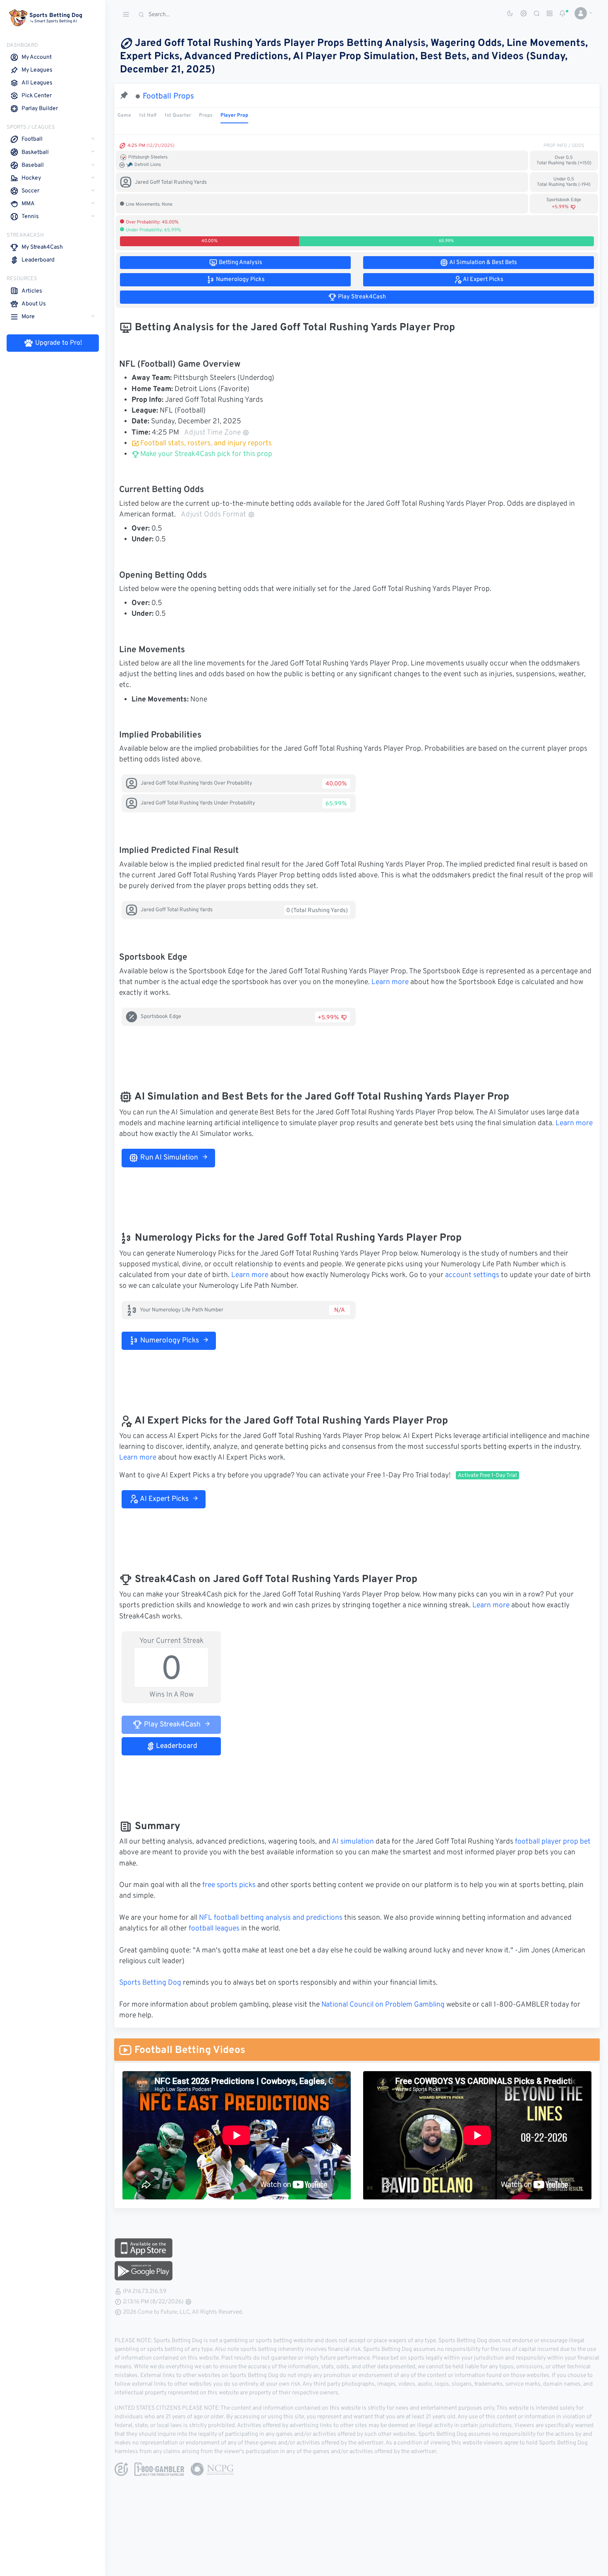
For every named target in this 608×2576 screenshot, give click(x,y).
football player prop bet (553, 1842)
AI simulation (353, 1842)
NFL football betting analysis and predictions (271, 1918)
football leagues (214, 1929)
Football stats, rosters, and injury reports (206, 444)
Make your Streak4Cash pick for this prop (205, 454)
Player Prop (234, 115)
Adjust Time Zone (212, 433)
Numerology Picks (169, 1341)
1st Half (148, 115)
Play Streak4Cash (171, 1725)
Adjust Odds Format (213, 515)
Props (206, 115)
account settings (472, 1275)
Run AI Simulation (168, 1158)
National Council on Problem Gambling (383, 2005)
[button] (580, 13)
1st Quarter (178, 115)
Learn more (390, 982)
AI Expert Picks (164, 1499)
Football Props (168, 96)
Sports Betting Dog (150, 1983)
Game (124, 115)
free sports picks (229, 1885)
